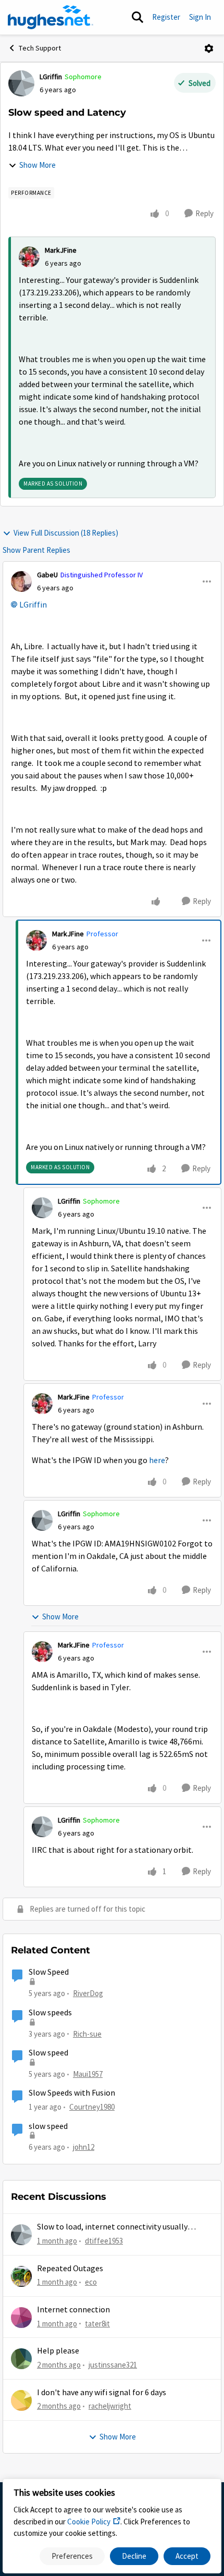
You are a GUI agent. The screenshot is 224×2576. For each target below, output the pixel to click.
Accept (187, 2556)
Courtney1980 (92, 2107)
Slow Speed (49, 1972)
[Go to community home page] (51, 17)
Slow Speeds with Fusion (72, 2093)
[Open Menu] (209, 48)
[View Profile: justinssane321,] (21, 2359)
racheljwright (110, 2406)
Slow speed (48, 2053)
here (157, 1460)
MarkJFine (61, 250)
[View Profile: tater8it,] (21, 2318)
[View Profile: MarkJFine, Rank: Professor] (36, 940)
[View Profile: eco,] (21, 2276)
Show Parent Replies (36, 550)
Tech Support (40, 48)
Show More (38, 165)
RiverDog (88, 1993)
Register (166, 17)
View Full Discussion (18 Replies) (66, 533)
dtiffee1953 (104, 2241)
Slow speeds (50, 2013)
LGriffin (51, 77)
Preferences (72, 2556)
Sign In (200, 17)
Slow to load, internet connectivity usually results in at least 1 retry (112, 2227)
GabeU (47, 575)
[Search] (138, 17)
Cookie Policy (89, 2522)
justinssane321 (113, 2365)
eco (91, 2282)
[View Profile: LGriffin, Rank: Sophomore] (21, 83)
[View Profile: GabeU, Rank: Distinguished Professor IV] (21, 581)
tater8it (97, 2324)
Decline (134, 2556)
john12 (84, 2147)
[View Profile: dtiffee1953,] (21, 2235)
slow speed (48, 2126)
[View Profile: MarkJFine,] (29, 257)
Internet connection (73, 2310)
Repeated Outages (70, 2269)
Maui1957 (88, 2074)
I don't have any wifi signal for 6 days (102, 2393)
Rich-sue (87, 2034)
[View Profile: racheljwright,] (21, 2400)
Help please (58, 2351)
